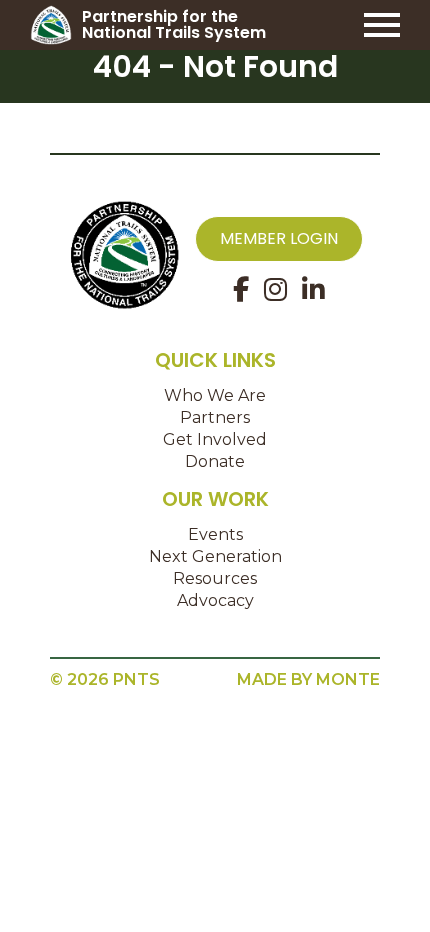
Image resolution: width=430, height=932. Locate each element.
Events (215, 534)
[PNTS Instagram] (275, 290)
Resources (215, 578)
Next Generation (215, 556)
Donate (215, 461)
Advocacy (215, 600)
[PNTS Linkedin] (313, 290)
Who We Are (215, 395)
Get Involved (215, 439)
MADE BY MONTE (308, 679)
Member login (279, 238)
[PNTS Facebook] (241, 290)
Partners (215, 417)
